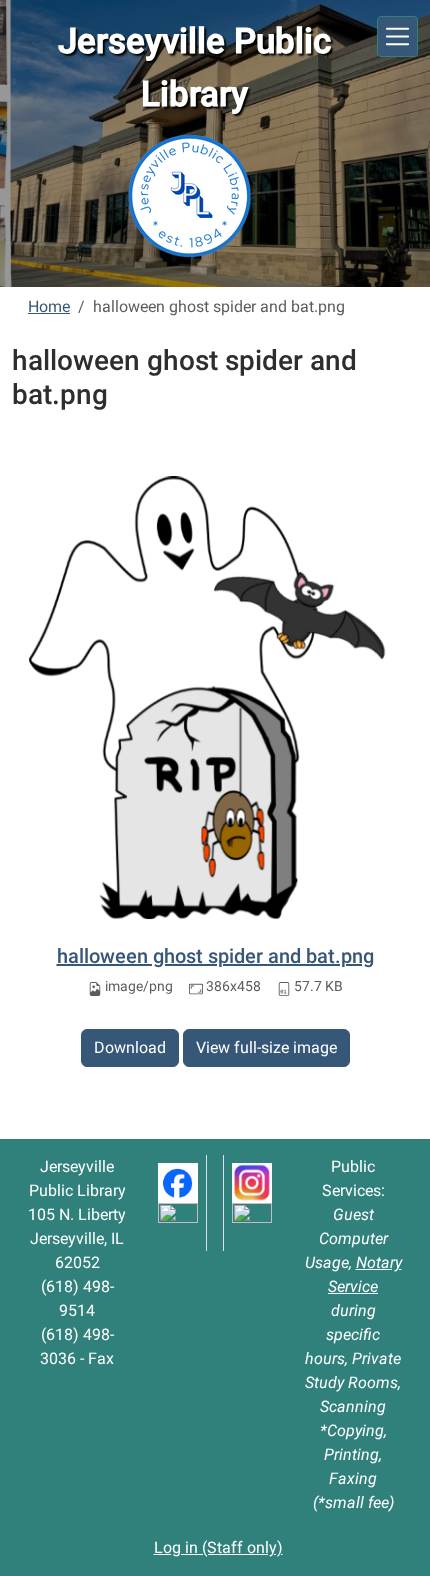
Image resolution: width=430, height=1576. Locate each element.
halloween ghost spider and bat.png (215, 956)
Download (130, 1047)
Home (49, 306)
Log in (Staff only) (218, 1547)
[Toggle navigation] (397, 36)
